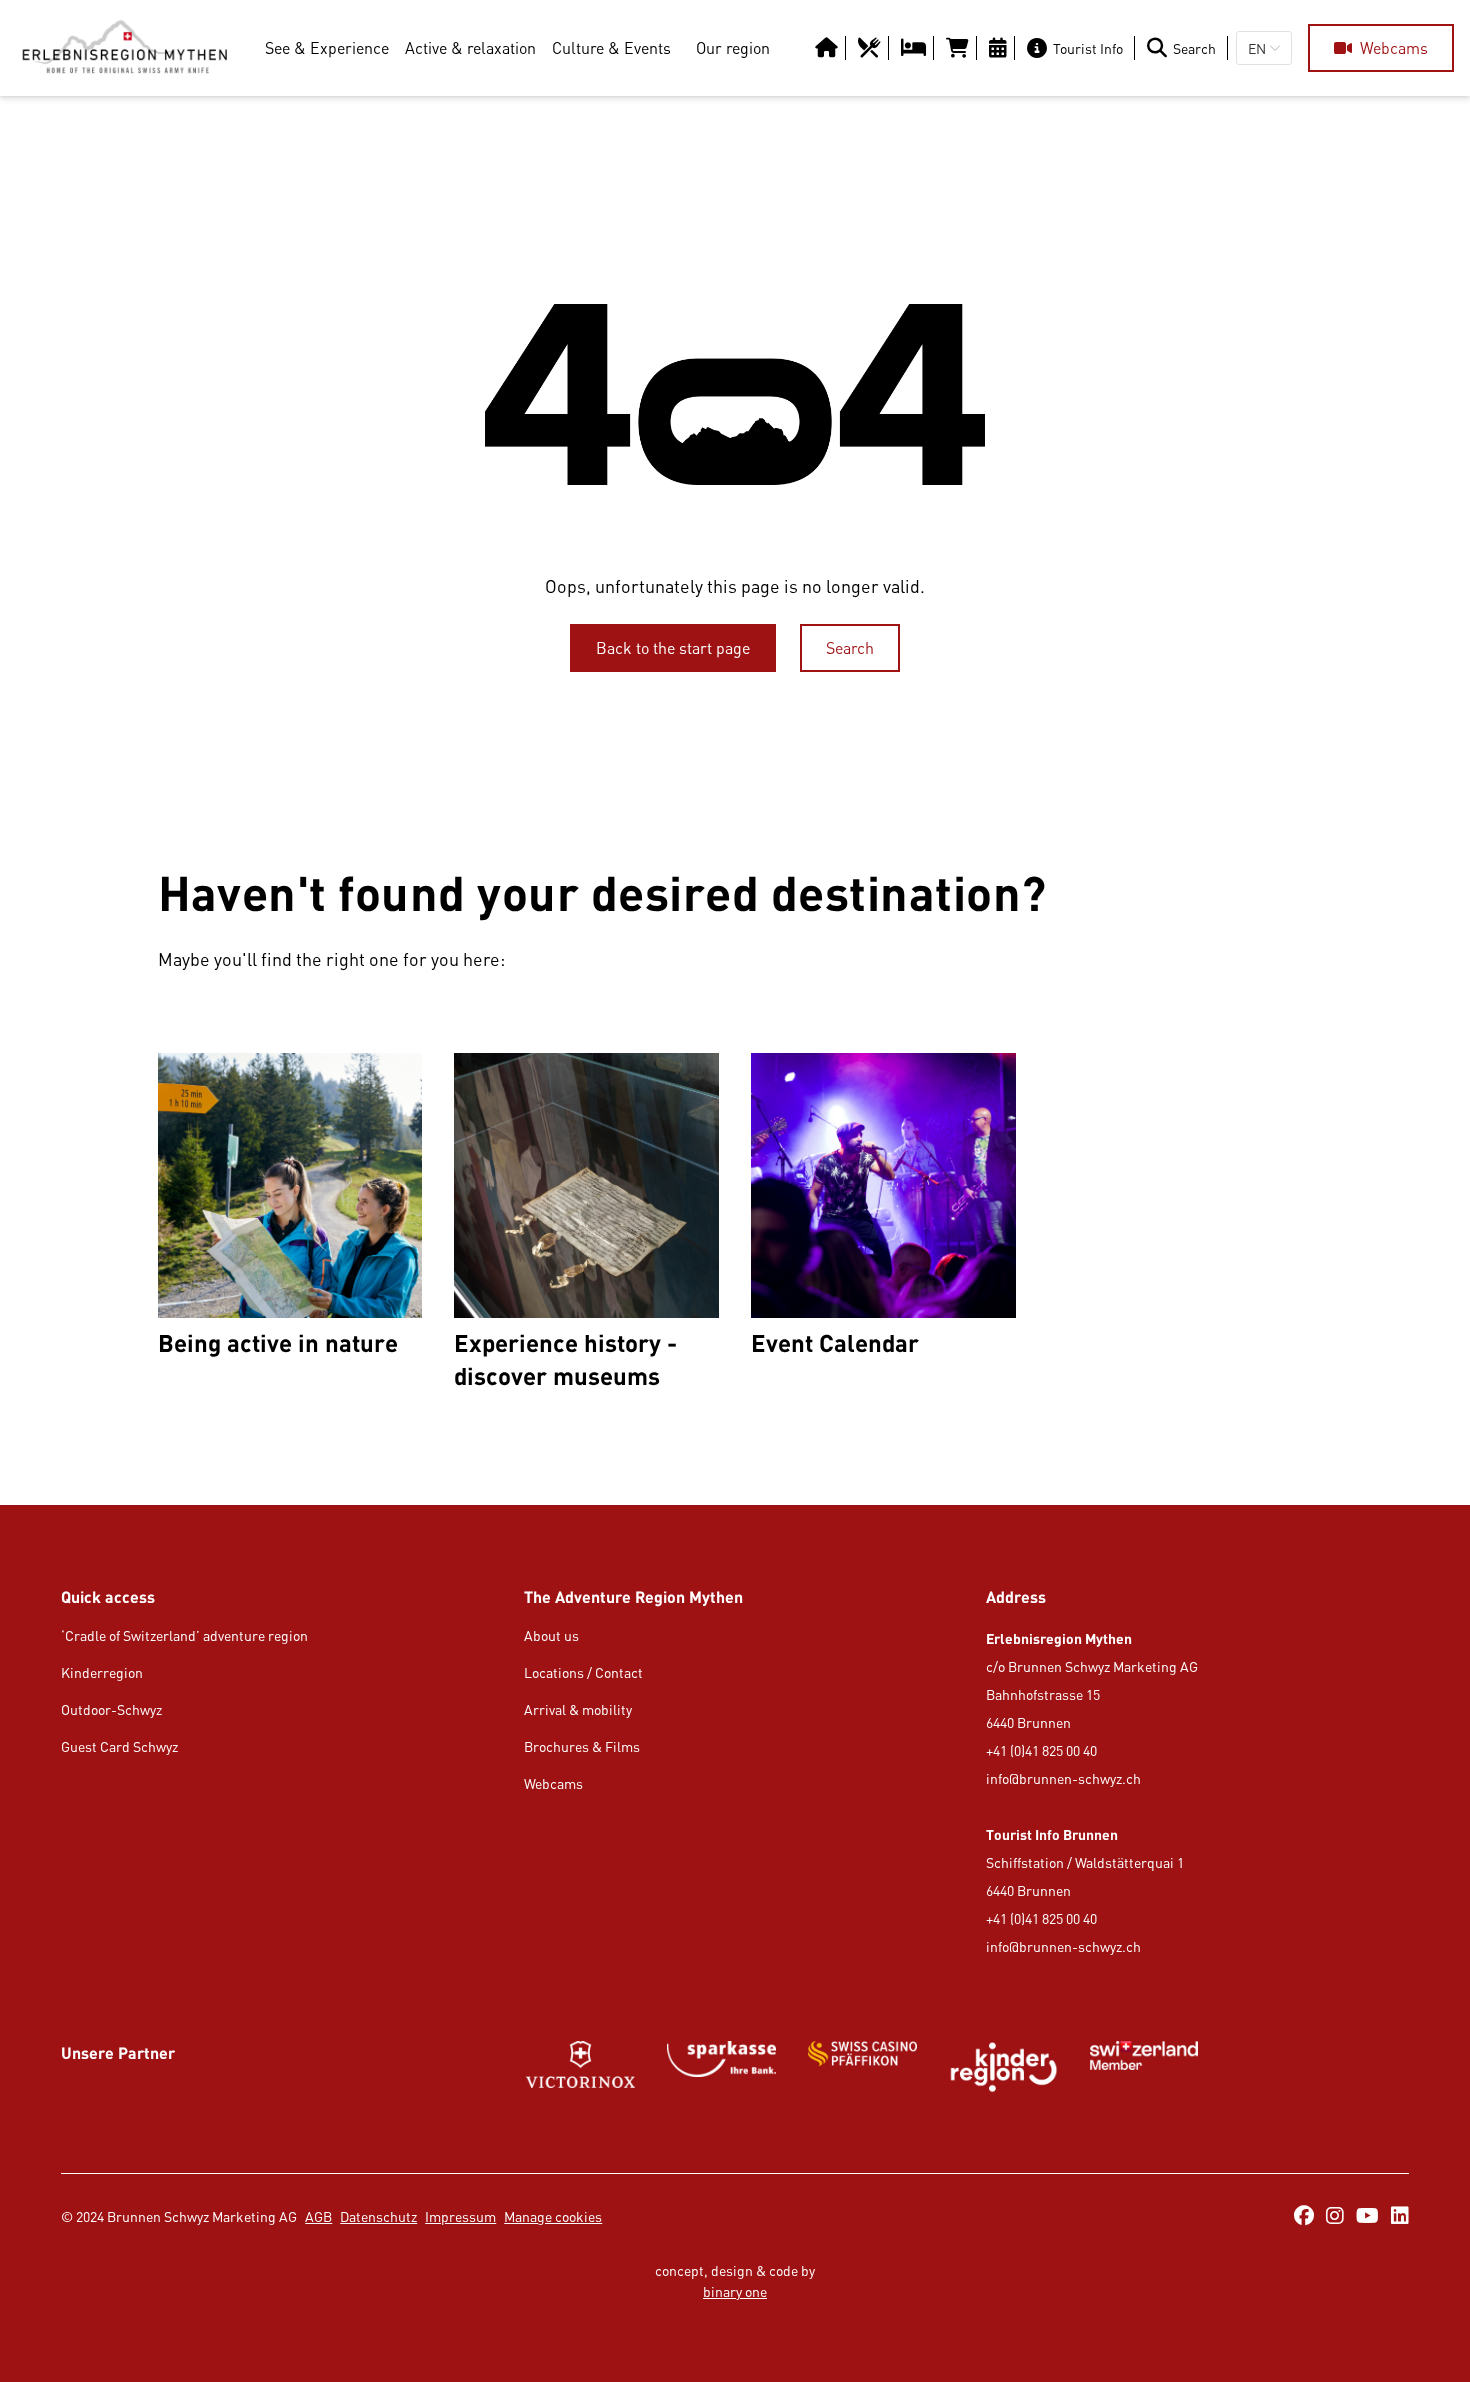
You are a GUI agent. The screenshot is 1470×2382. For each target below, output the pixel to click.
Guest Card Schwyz (119, 1746)
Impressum (460, 2216)
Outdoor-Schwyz (111, 1709)
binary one (735, 2291)
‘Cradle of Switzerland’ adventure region (184, 1635)
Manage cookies (553, 2216)
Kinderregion (102, 1672)
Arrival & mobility (578, 1709)
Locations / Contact (583, 1672)
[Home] (124, 48)
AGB (318, 2216)
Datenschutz (378, 2216)
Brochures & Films (582, 1746)
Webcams (553, 1783)
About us (551, 1635)
